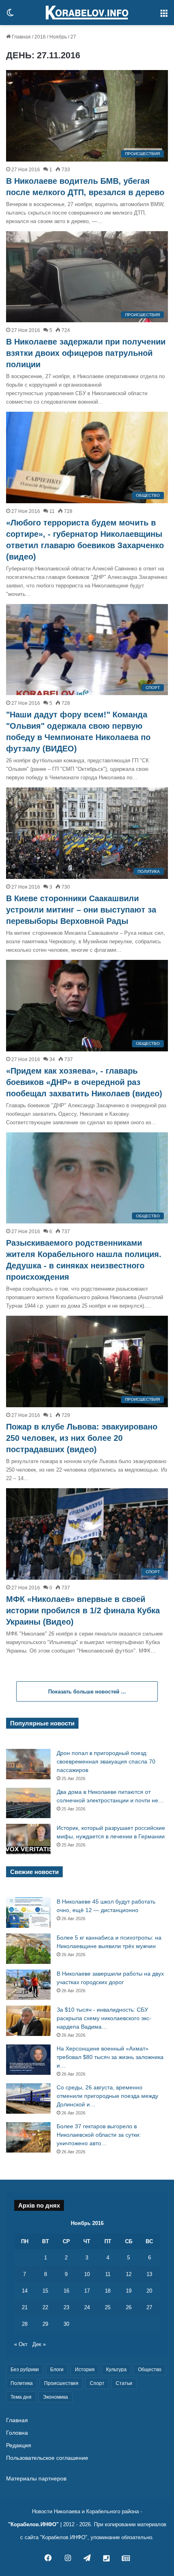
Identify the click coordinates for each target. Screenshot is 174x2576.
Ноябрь (58, 37)
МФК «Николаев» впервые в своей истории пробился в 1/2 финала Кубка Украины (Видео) (83, 1610)
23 (66, 2307)
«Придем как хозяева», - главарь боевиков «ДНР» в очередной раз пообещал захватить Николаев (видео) (84, 1082)
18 (108, 2291)
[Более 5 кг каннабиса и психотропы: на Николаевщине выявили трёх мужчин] (28, 1949)
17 (87, 2291)
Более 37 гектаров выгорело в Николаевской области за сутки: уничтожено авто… (99, 2135)
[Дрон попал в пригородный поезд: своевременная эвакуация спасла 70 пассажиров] (28, 1764)
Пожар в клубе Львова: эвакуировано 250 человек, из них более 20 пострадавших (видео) (82, 1438)
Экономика (55, 2397)
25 (108, 2307)
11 (108, 2274)
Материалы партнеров (36, 2479)
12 (129, 2274)
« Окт (21, 2344)
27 (149, 2307)
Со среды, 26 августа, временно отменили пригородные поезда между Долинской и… (107, 2096)
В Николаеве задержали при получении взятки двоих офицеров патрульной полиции (86, 353)
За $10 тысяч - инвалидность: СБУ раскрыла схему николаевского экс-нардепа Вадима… (104, 2018)
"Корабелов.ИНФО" (33, 2524)
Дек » (39, 2344)
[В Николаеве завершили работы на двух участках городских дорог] (28, 1985)
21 (25, 2307)
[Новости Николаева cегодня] (87, 13)
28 (25, 2324)
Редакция (19, 2445)
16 (66, 2291)
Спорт (97, 2383)
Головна (17, 2433)
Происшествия (61, 2383)
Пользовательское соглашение (47, 2458)
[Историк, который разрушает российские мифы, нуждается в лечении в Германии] (28, 1839)
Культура (116, 2370)
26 (129, 2307)
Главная (21, 37)
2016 (40, 37)
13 (149, 2274)
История (85, 2370)
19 (129, 2291)
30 (66, 2324)
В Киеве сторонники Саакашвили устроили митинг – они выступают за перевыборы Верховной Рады (81, 910)
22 (45, 2307)
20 (149, 2291)
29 (45, 2324)
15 (45, 2291)
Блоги (57, 2370)
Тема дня (21, 2397)
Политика (22, 2383)
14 (25, 2291)
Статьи (124, 2383)
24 (87, 2307)
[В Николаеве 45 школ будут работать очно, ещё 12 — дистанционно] (28, 1913)
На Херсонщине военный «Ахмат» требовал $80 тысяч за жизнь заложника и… (110, 2057)
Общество (150, 2370)
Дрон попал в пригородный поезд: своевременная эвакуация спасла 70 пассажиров (106, 1761)
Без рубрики (25, 2370)
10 (87, 2274)
